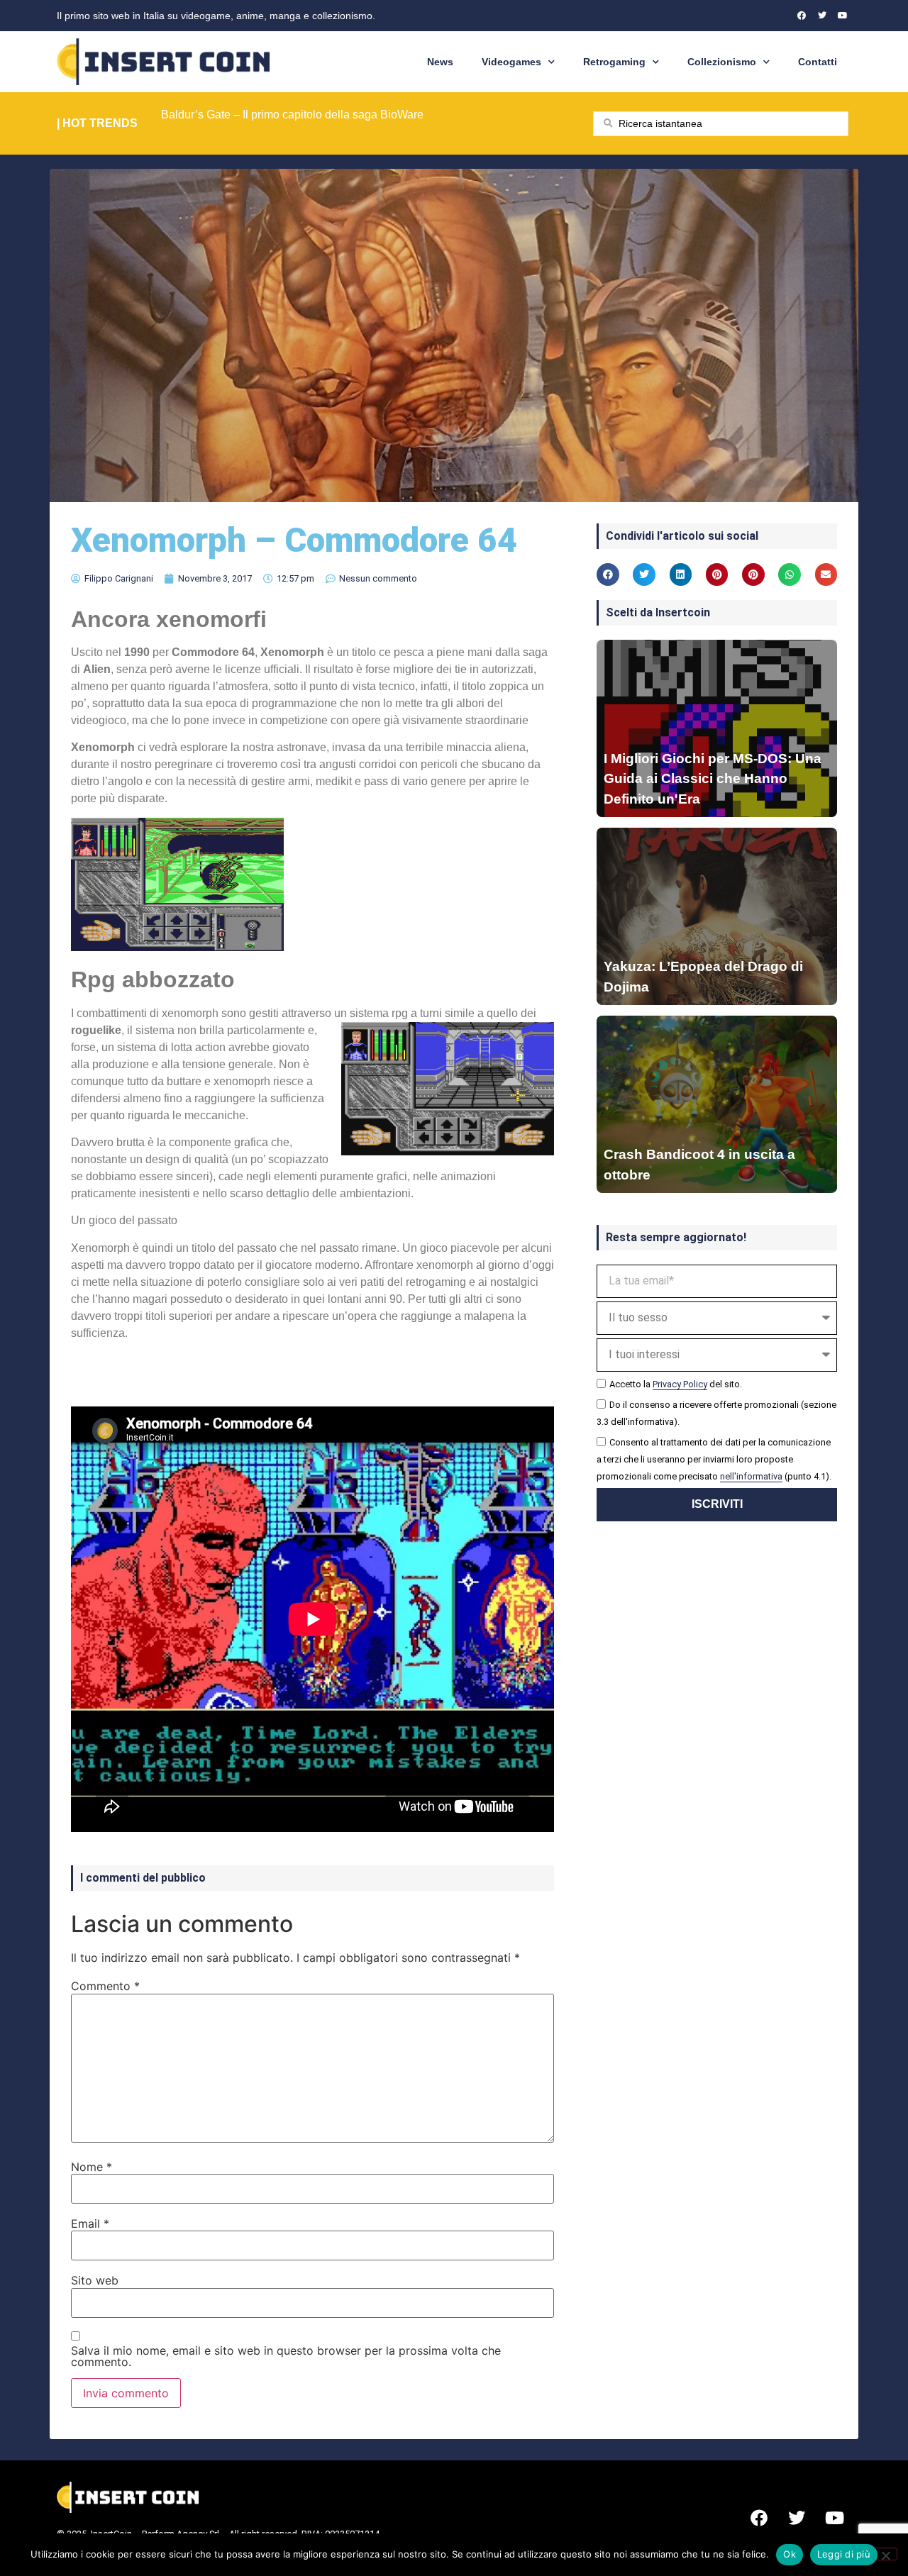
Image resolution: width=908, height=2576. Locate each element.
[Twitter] (822, 16)
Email (90, 2224)
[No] (885, 2554)
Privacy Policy (680, 1384)
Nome (92, 2167)
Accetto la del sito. (676, 1384)
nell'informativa (751, 1476)
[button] (608, 574)
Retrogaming (614, 62)
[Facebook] (802, 16)
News (440, 62)
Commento (105, 1986)
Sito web (95, 2280)
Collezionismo (722, 62)
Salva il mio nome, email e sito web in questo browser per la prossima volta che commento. (286, 2356)
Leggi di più (844, 2554)
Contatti (818, 62)
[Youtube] (843, 16)
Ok (790, 2554)
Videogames (511, 62)
